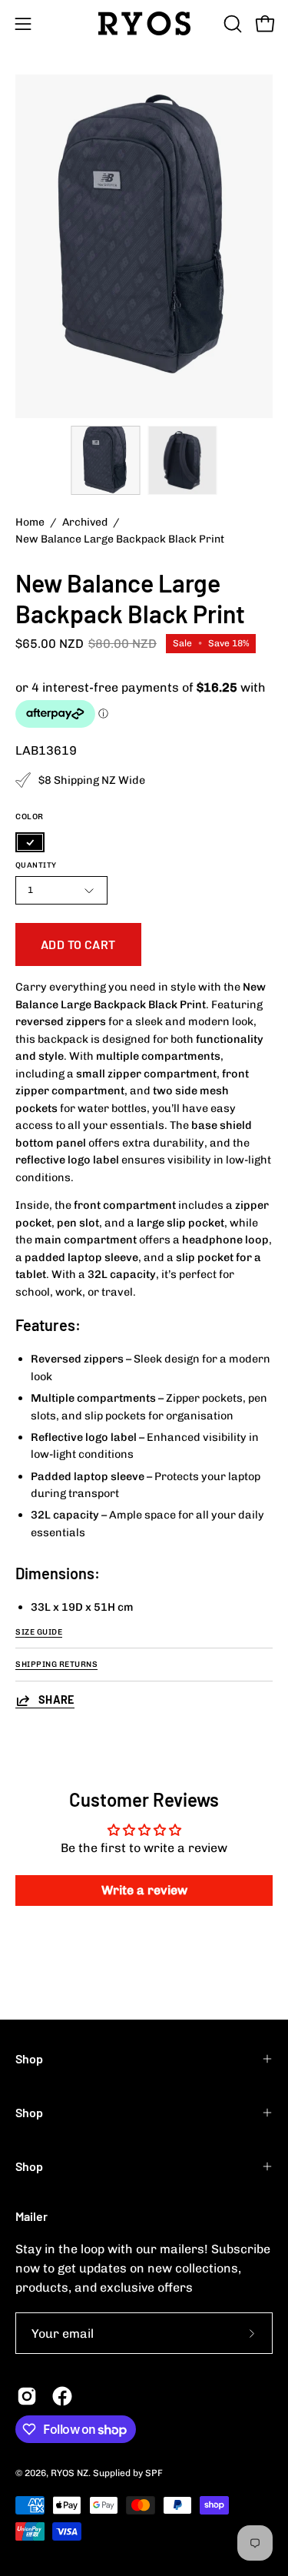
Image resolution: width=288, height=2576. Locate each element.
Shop (29, 2058)
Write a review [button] (144, 1890)
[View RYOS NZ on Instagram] (27, 2396)
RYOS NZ (70, 2473)
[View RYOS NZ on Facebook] (62, 2396)
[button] (231, 24)
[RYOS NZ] (144, 23)
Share (56, 1700)
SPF (154, 2473)
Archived (85, 522)
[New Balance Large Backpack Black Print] (105, 460)
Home (30, 522)
